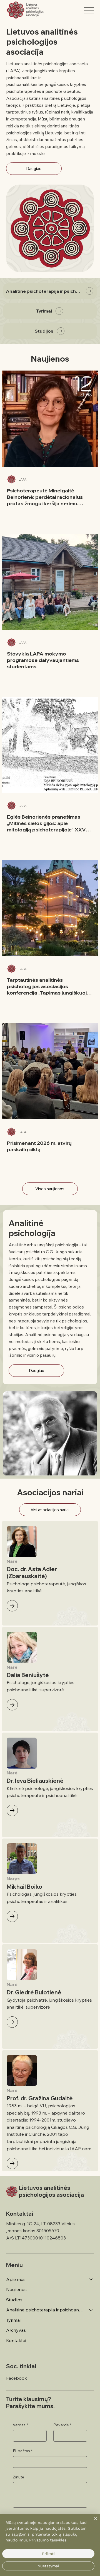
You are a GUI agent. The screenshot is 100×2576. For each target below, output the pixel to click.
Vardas (20, 2425)
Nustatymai (48, 2566)
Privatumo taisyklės (48, 2540)
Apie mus (16, 2279)
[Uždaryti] (92, 2522)
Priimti (48, 2554)
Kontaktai (16, 2340)
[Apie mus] (91, 2279)
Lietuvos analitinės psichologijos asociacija (51, 2191)
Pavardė (62, 2425)
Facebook (17, 2378)
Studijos (14, 2300)
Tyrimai (13, 2320)
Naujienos (16, 2289)
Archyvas (16, 2330)
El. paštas (23, 2451)
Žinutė (18, 2477)
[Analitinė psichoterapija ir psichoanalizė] (91, 2310)
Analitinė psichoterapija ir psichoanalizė (45, 2310)
